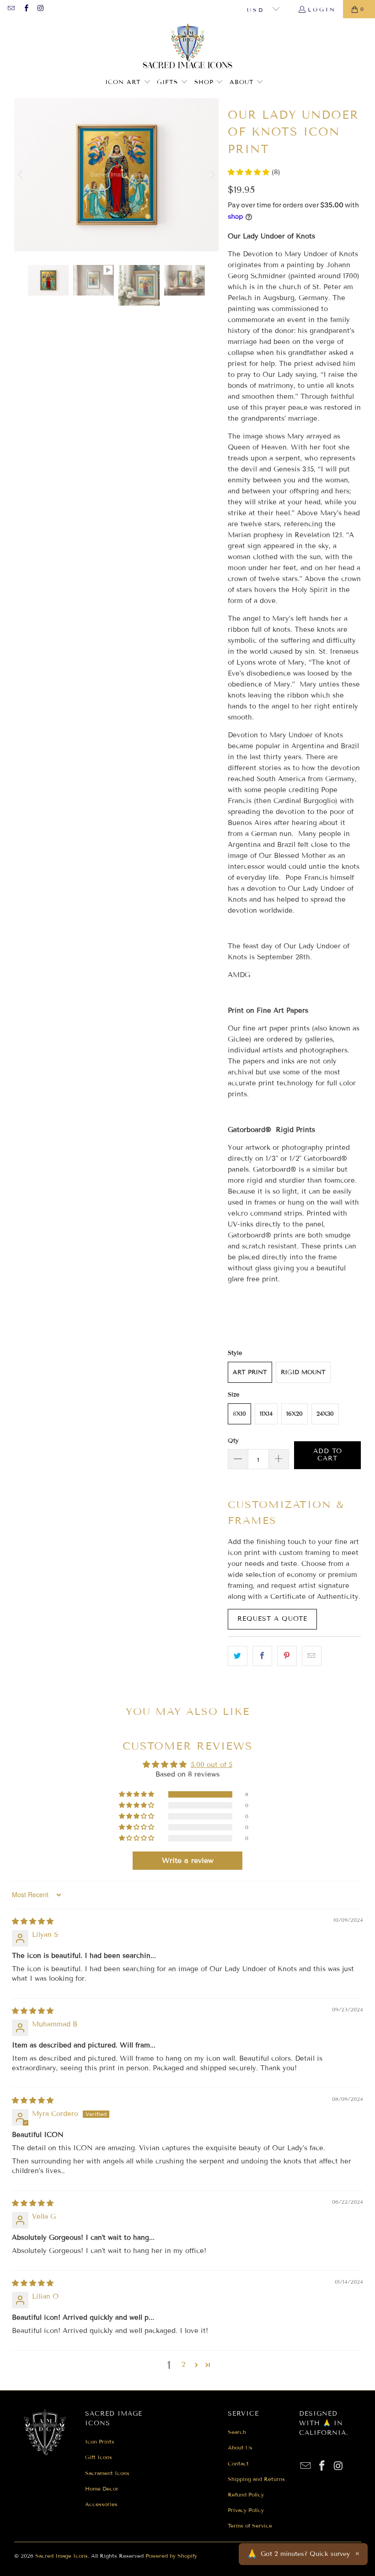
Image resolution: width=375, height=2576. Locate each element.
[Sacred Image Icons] (188, 47)
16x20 (295, 1414)
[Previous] (21, 175)
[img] (33, 1921)
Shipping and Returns (256, 2479)
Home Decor (102, 2489)
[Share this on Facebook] (262, 1656)
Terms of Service (250, 2526)
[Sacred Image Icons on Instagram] (40, 9)
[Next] (212, 175)
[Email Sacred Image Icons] (11, 9)
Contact (238, 2463)
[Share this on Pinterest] (287, 1656)
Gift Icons (99, 2457)
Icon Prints (100, 2441)
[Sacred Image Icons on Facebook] (25, 9)
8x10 (239, 1414)
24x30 (325, 1414)
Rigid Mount (303, 1372)
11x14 (266, 1414)
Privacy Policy (246, 2510)
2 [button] (183, 2364)
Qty (233, 1441)
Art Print (250, 1372)
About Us (240, 2447)
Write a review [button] (188, 1860)
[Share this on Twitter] (238, 1656)
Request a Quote (272, 1619)
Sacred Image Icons (62, 2556)
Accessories (101, 2504)
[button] (128, 82)
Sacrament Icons (107, 2473)
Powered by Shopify (171, 2556)
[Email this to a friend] (312, 1656)
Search (237, 2432)
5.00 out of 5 (212, 1765)
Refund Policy (246, 2494)
